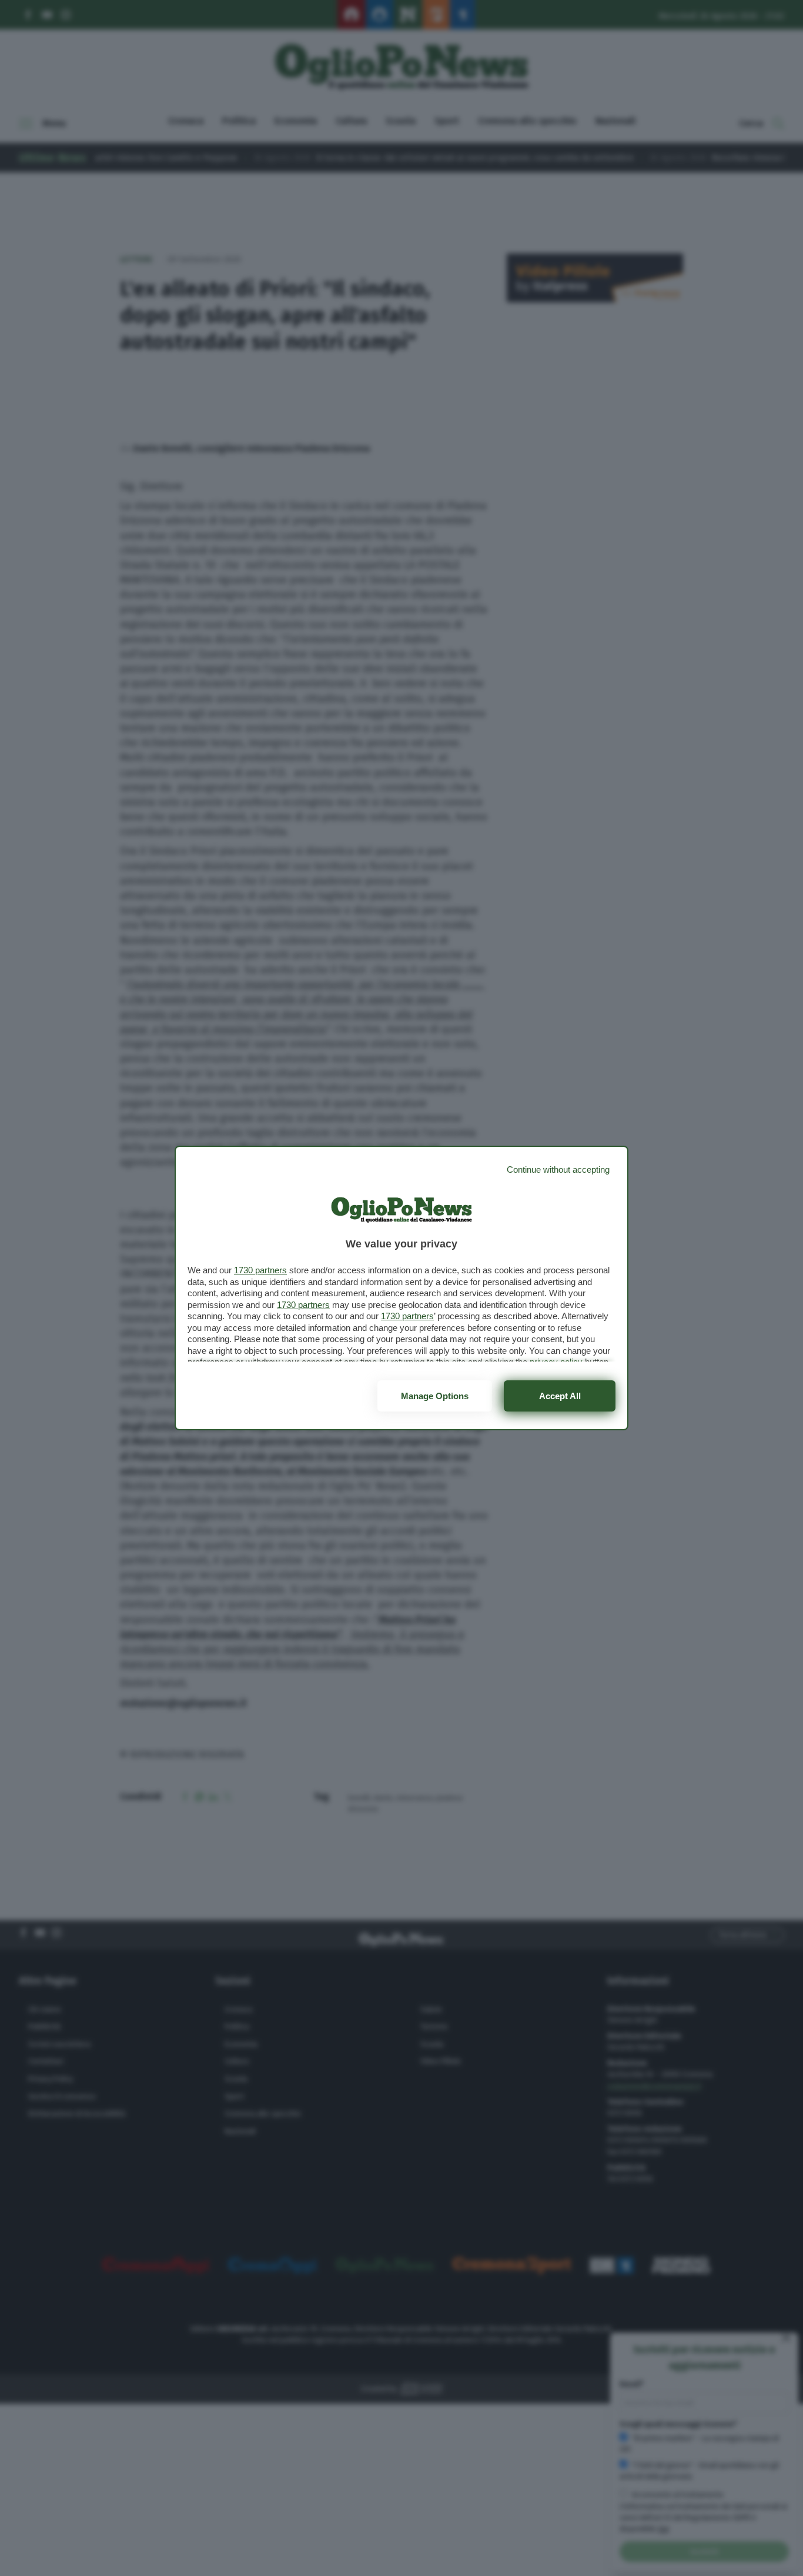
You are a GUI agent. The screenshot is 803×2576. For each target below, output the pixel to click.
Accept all (560, 1396)
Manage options (435, 1396)
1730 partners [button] (260, 1270)
